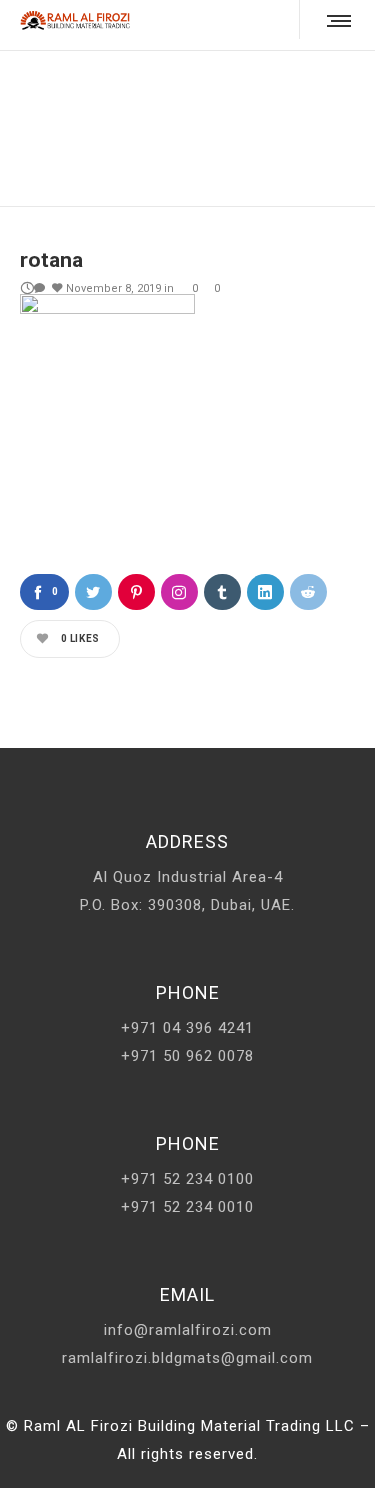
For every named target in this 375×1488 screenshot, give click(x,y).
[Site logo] (75, 20)
